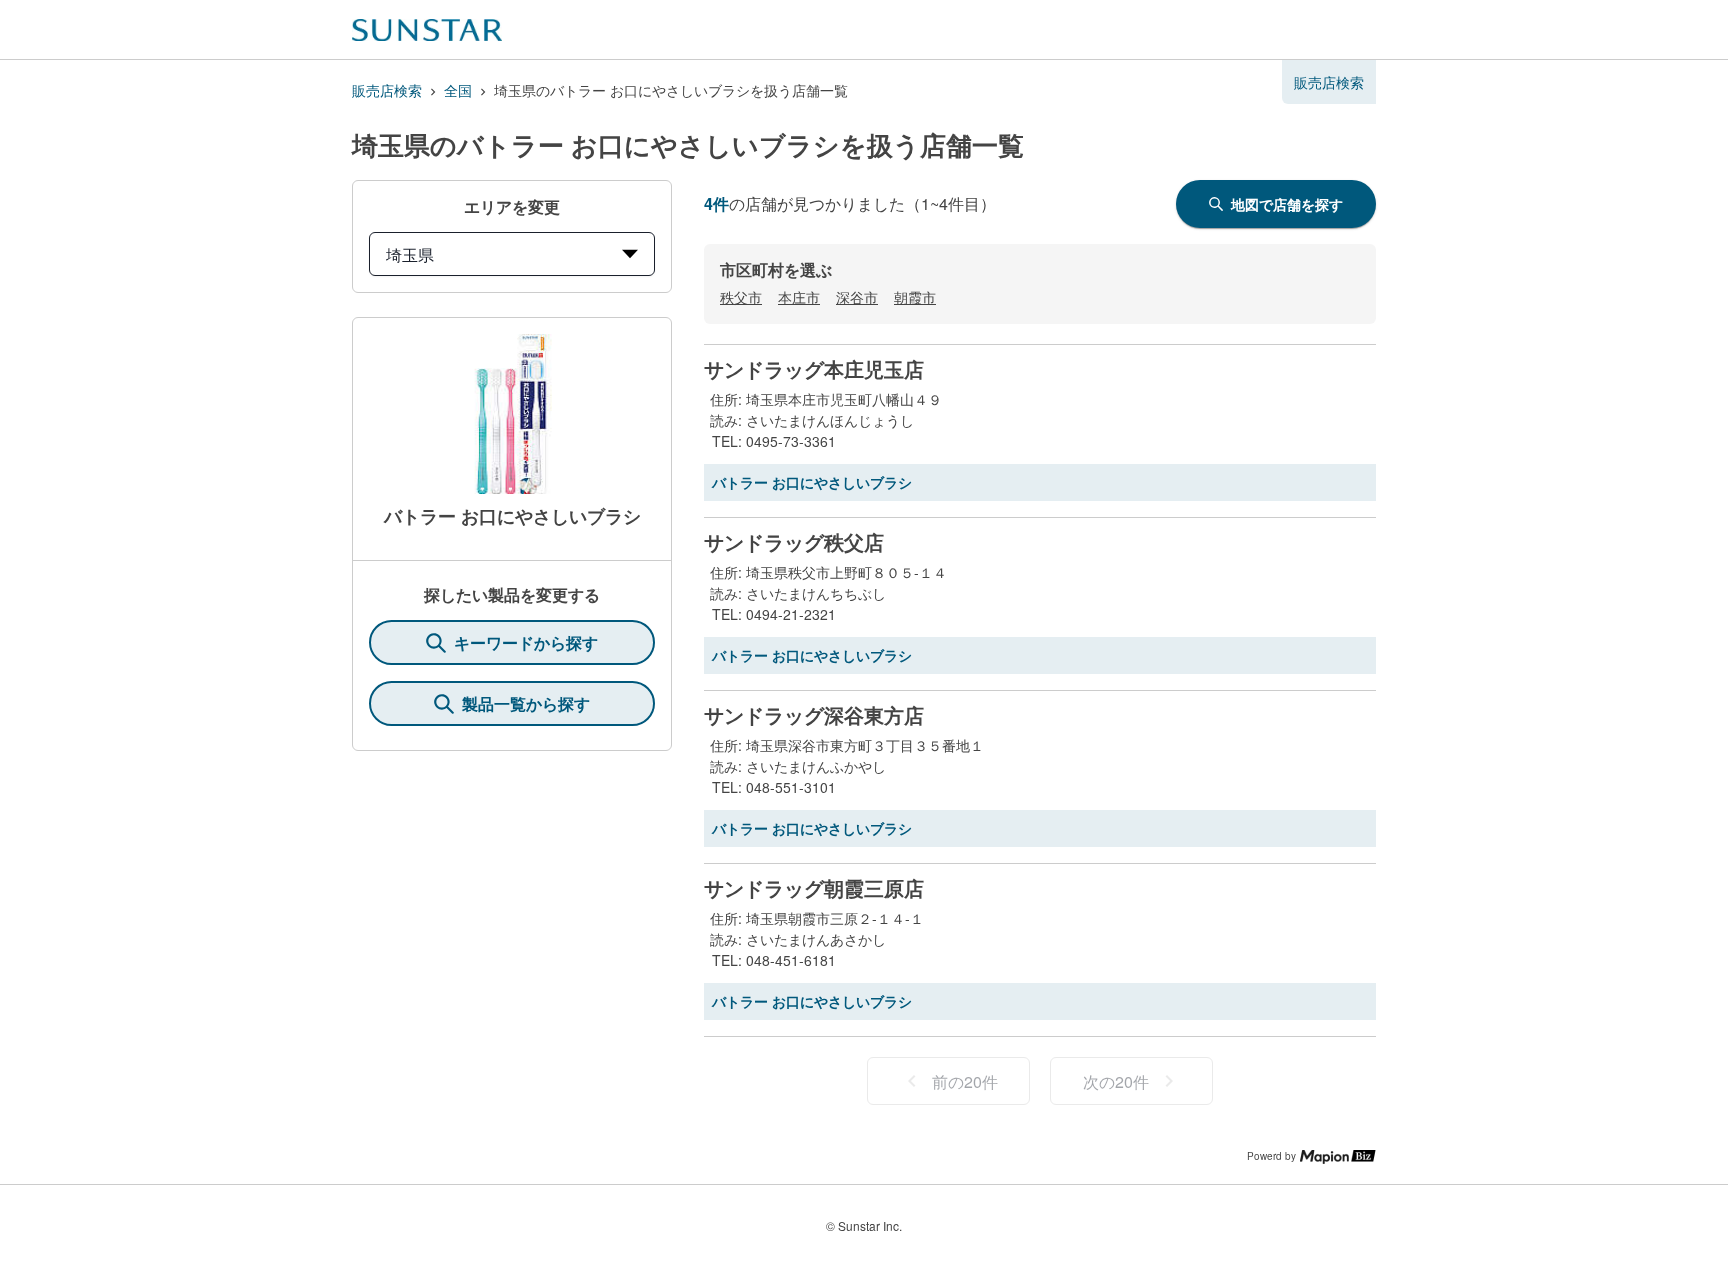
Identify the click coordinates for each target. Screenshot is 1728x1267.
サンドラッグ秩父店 (794, 542)
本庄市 (799, 297)
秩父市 (741, 297)
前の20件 (965, 1081)
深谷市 (857, 297)
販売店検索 (387, 90)
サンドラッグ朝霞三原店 (814, 888)
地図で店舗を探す (1287, 204)
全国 (458, 90)
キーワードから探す (526, 642)
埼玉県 (410, 254)
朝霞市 (915, 297)
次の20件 (1116, 1081)
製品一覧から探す (526, 703)
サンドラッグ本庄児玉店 (814, 369)
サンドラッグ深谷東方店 (814, 715)
